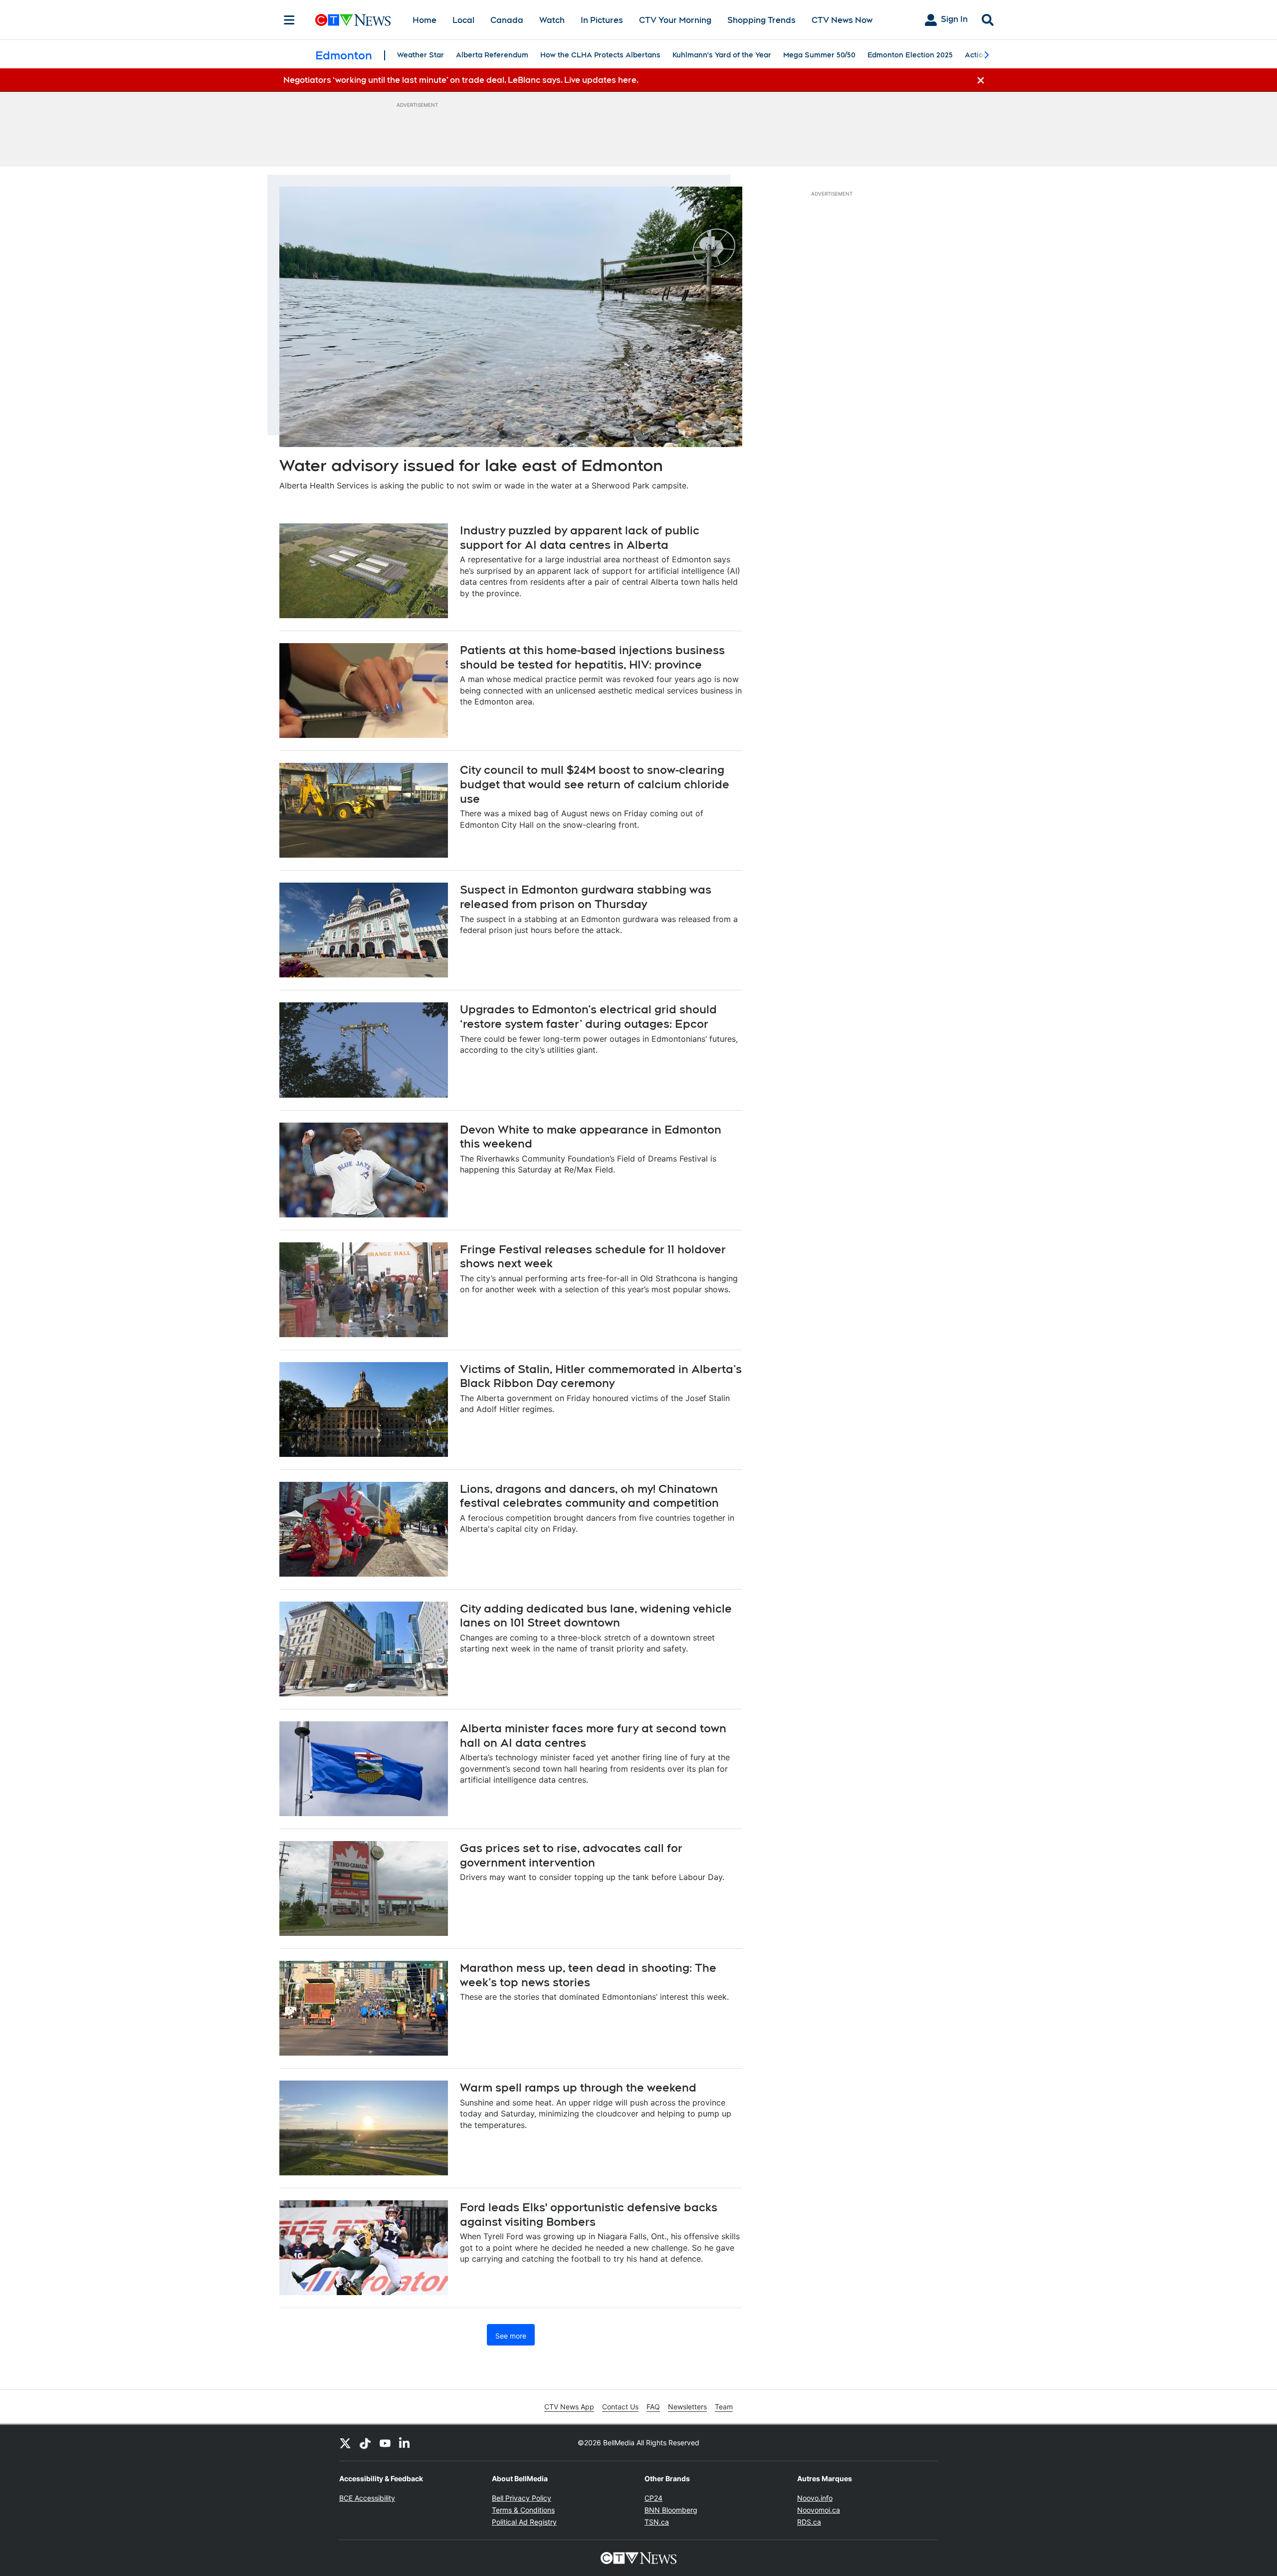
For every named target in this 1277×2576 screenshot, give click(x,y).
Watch (552, 20)
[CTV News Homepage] (353, 20)
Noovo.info (815, 2498)
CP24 (653, 2498)
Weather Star (421, 55)
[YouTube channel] (385, 2443)
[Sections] (289, 20)
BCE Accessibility (367, 2498)
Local (463, 20)
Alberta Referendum (492, 55)
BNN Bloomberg (671, 2510)
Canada (507, 20)
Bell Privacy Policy (522, 2498)
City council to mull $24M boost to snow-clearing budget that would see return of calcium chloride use (595, 784)
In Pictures (602, 20)
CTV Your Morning (675, 20)
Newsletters (687, 2407)
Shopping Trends (761, 20)
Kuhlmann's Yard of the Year (722, 55)
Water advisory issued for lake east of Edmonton (471, 465)
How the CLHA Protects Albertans (600, 55)
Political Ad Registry (524, 2522)
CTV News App (569, 2407)
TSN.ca (657, 2522)
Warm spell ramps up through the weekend (578, 2088)
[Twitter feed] (345, 2443)
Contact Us (620, 2407)
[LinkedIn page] (405, 2443)
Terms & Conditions (523, 2510)
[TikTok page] (365, 2443)
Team (724, 2407)
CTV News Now (842, 20)
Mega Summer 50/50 (819, 55)
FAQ (653, 2407)
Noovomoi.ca (819, 2510)
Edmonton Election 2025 (910, 55)
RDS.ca (809, 2522)
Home (425, 20)
